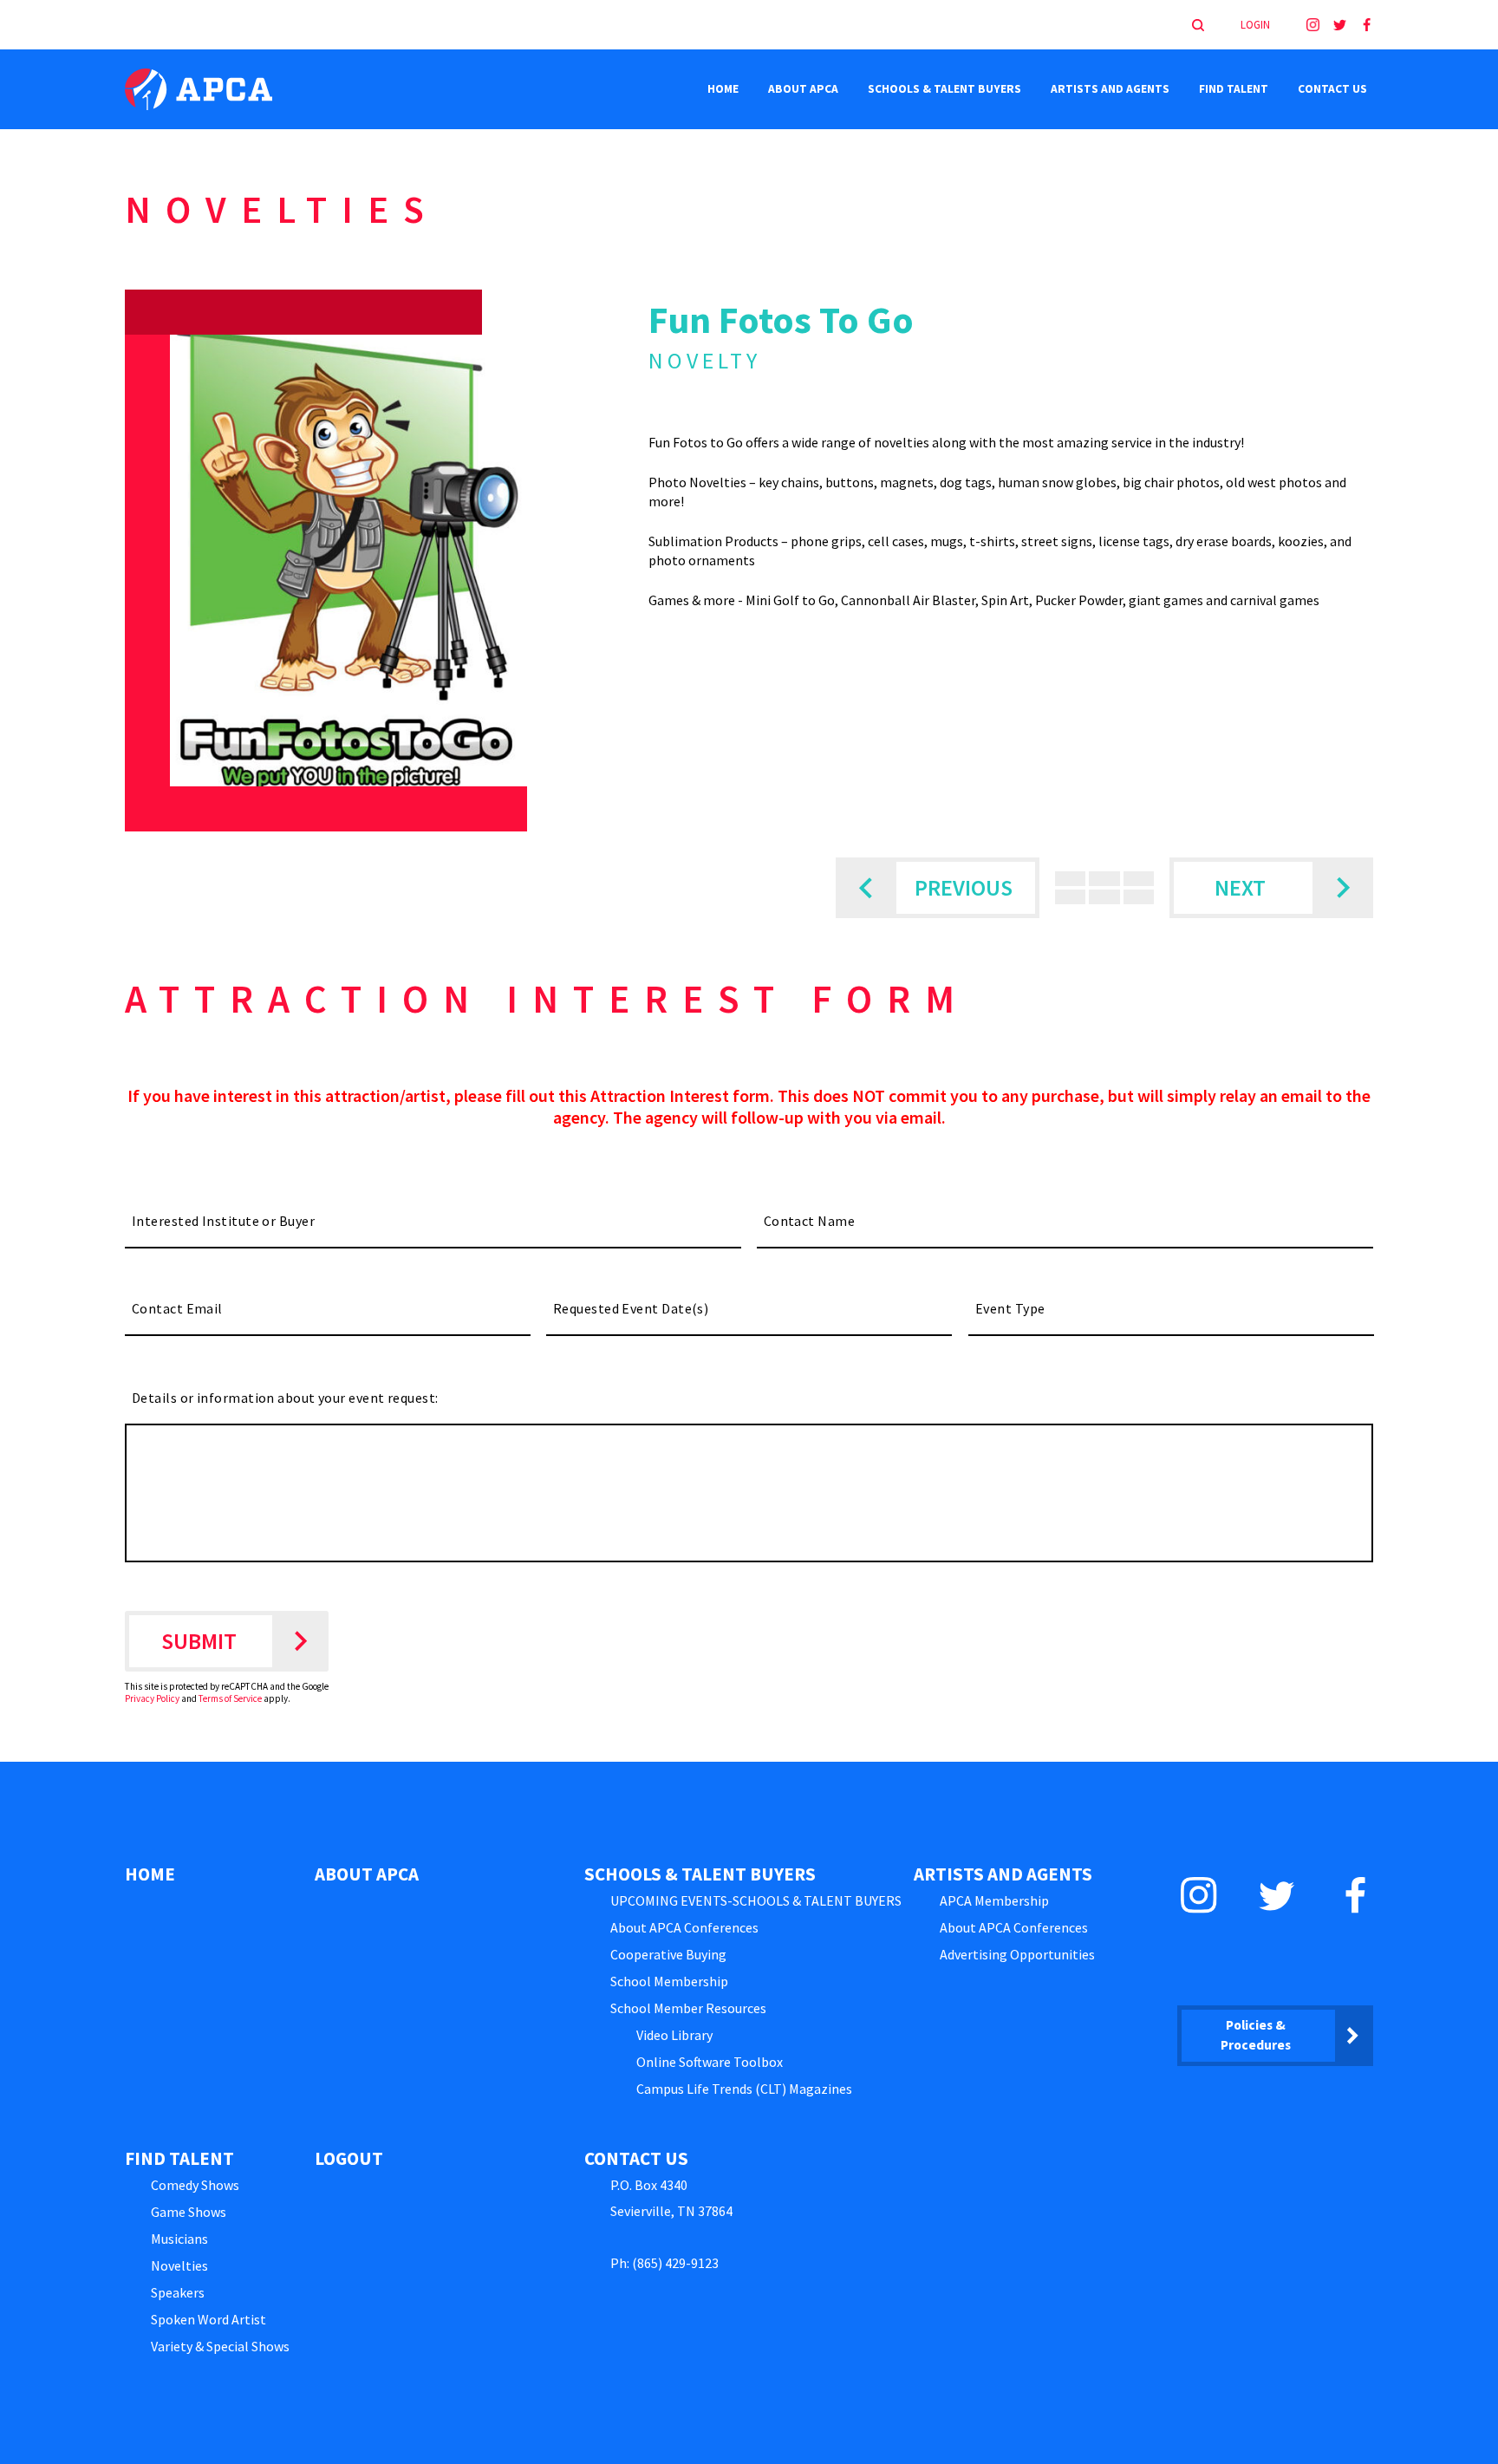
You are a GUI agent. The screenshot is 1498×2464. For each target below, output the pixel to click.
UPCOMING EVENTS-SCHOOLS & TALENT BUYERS (756, 1900)
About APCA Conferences (684, 1927)
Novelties (179, 2265)
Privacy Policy (152, 1698)
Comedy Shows (195, 2185)
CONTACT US (1332, 89)
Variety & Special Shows (220, 2346)
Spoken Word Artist (208, 2319)
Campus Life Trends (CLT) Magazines (744, 2089)
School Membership (669, 1981)
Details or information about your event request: (285, 1398)
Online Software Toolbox (710, 2062)
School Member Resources (688, 2008)
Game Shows (189, 2212)
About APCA (803, 89)
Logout (349, 2158)
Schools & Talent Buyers (944, 89)
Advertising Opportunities (1017, 1954)
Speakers (178, 2292)
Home (723, 89)
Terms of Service (230, 1698)
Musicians (179, 2239)
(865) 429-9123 (675, 2263)
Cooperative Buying (668, 1954)
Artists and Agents (1110, 89)
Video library (674, 2035)
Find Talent (1234, 89)
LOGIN (1255, 25)
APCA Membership (994, 1900)
